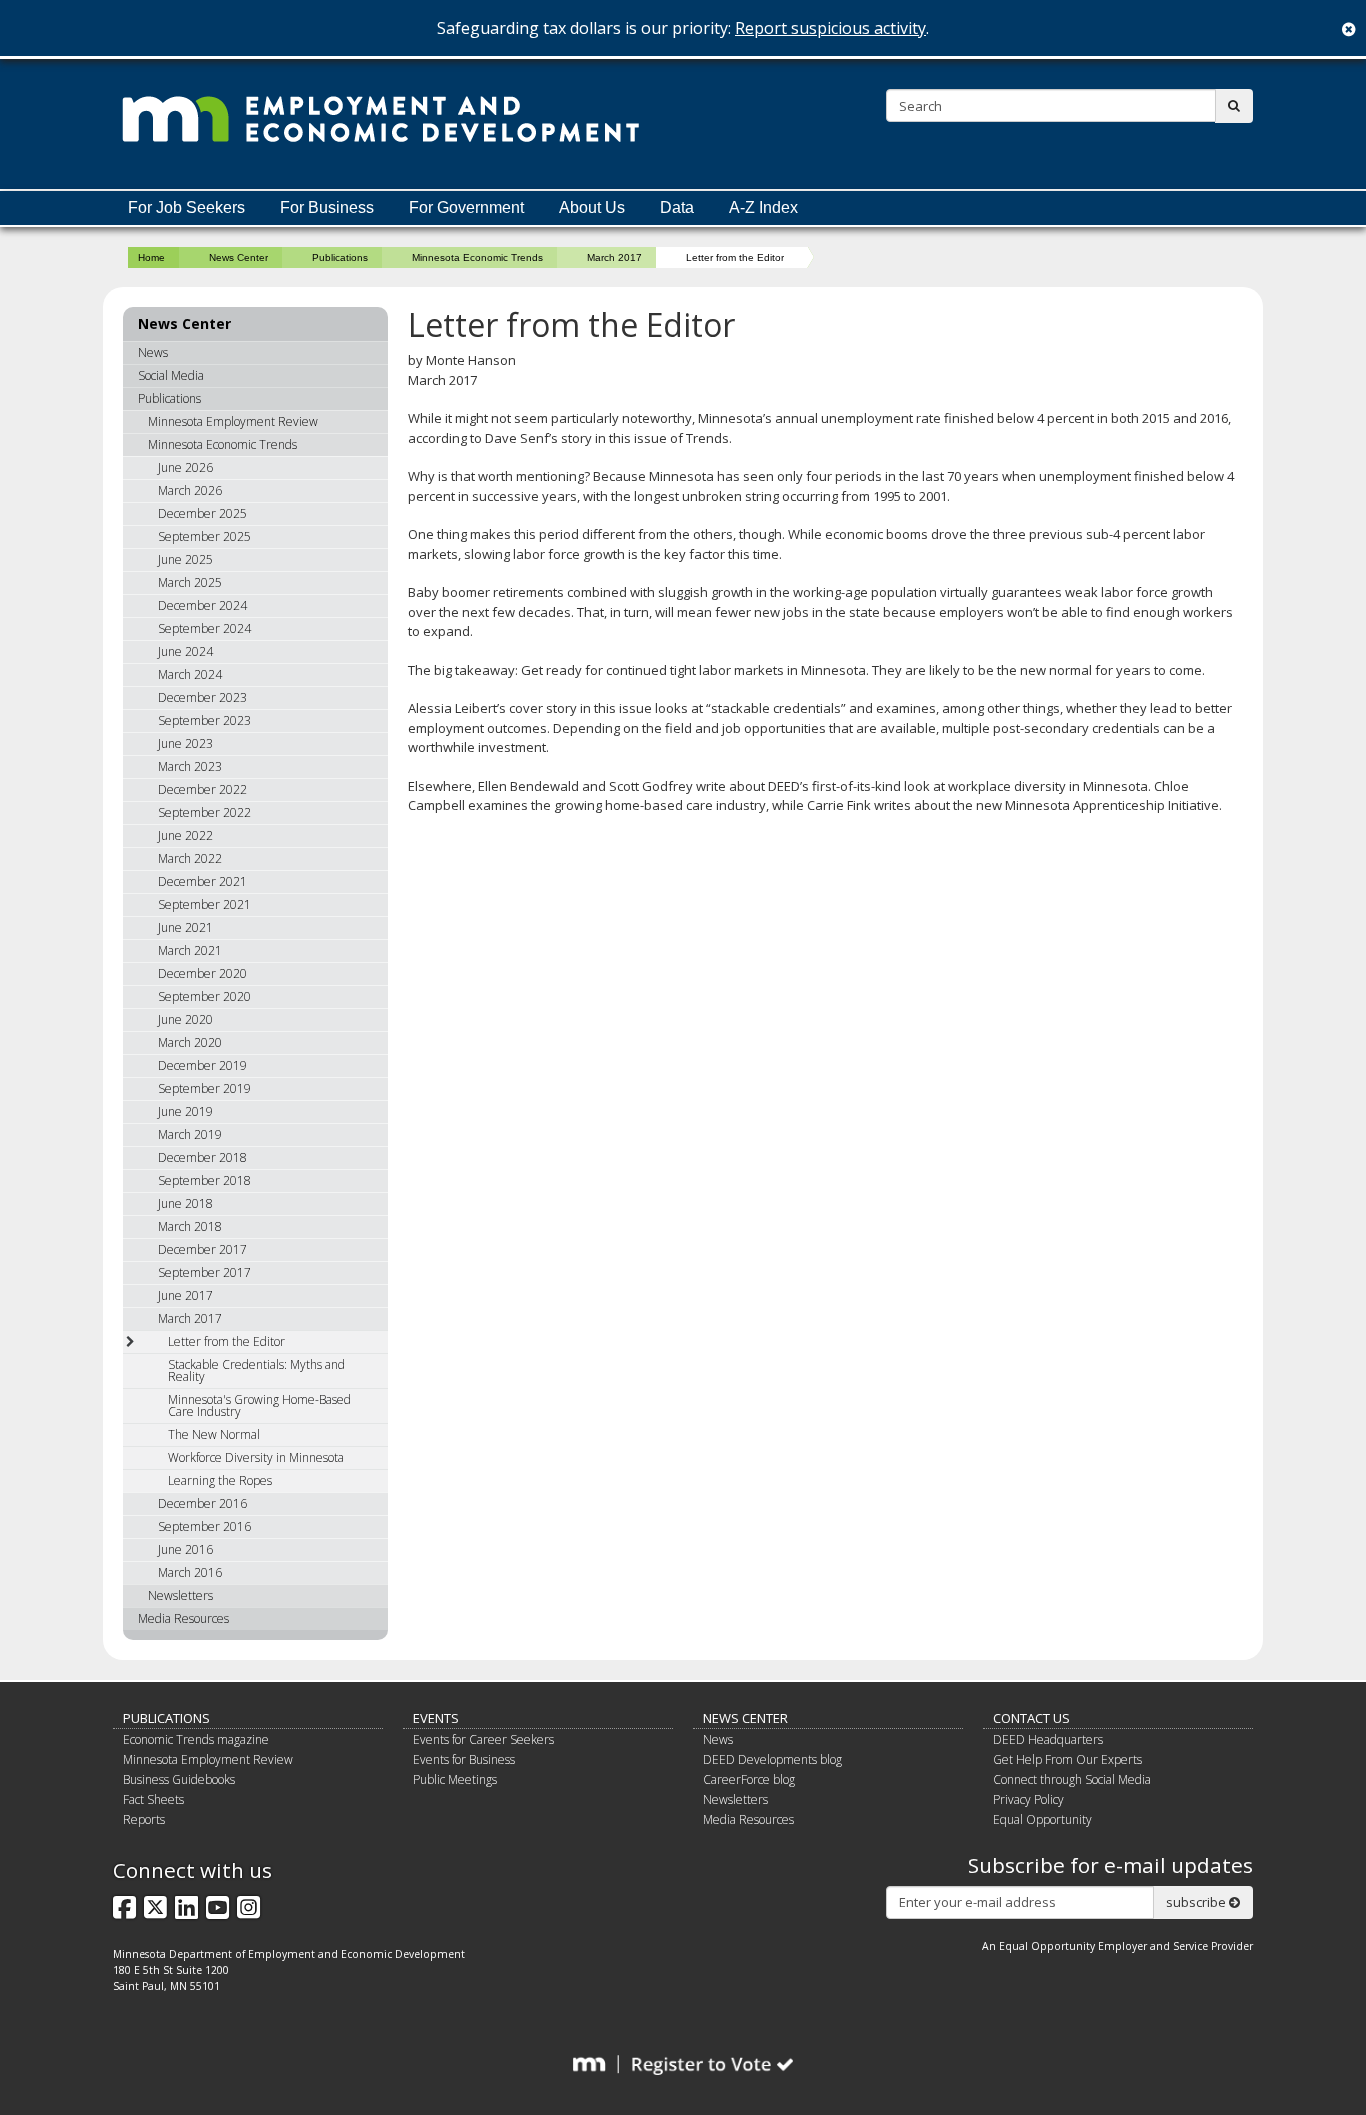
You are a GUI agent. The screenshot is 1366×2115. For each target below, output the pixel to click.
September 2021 (204, 904)
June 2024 (185, 651)
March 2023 (190, 766)
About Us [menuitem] (592, 207)
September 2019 (204, 1088)
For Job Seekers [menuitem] (186, 207)
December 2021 (202, 881)
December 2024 (202, 605)
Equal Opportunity (1042, 1819)
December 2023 (202, 697)
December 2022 (202, 789)
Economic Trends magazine (196, 1739)
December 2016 (202, 1503)
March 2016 (190, 1572)
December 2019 (202, 1065)
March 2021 (190, 950)
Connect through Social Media (1072, 1779)
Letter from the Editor (226, 1341)
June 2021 (185, 927)
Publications (340, 257)
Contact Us (1031, 1718)
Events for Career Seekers (483, 1739)
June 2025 (185, 559)
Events (436, 1718)
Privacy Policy (1028, 1799)
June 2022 (185, 835)
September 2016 (204, 1526)
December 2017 (202, 1249)
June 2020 (185, 1019)
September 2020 (204, 996)
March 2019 (190, 1134)
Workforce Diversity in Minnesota (256, 1457)
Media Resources (183, 1618)
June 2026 (185, 467)
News (153, 352)
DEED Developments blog (772, 1759)
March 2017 (614, 257)
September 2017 (204, 1272)
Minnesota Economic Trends (477, 257)
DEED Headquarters (1048, 1739)
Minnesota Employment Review (233, 421)
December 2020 (202, 973)
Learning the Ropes (220, 1480)
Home (151, 257)
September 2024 (204, 628)
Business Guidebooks (179, 1779)
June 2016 (185, 1549)
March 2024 (190, 674)
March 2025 (190, 582)
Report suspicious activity (830, 28)
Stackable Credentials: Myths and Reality (256, 1370)
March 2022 (190, 858)
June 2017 (185, 1295)
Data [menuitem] (677, 207)
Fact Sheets (153, 1799)
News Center (238, 257)
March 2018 (190, 1226)
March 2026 (190, 490)
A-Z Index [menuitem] (763, 207)
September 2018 (204, 1180)
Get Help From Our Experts (1067, 1759)
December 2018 (202, 1157)
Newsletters (180, 1595)
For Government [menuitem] (466, 207)
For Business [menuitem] (327, 207)
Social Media (171, 375)
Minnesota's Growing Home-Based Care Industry (259, 1405)
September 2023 (204, 720)
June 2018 (185, 1203)
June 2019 (185, 1111)
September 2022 (204, 812)
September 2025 (204, 536)
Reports (144, 1819)
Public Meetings (455, 1779)
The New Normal (214, 1434)
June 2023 (185, 743)
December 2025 (202, 513)
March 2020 (190, 1042)
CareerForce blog (749, 1779)
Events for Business (464, 1759)
